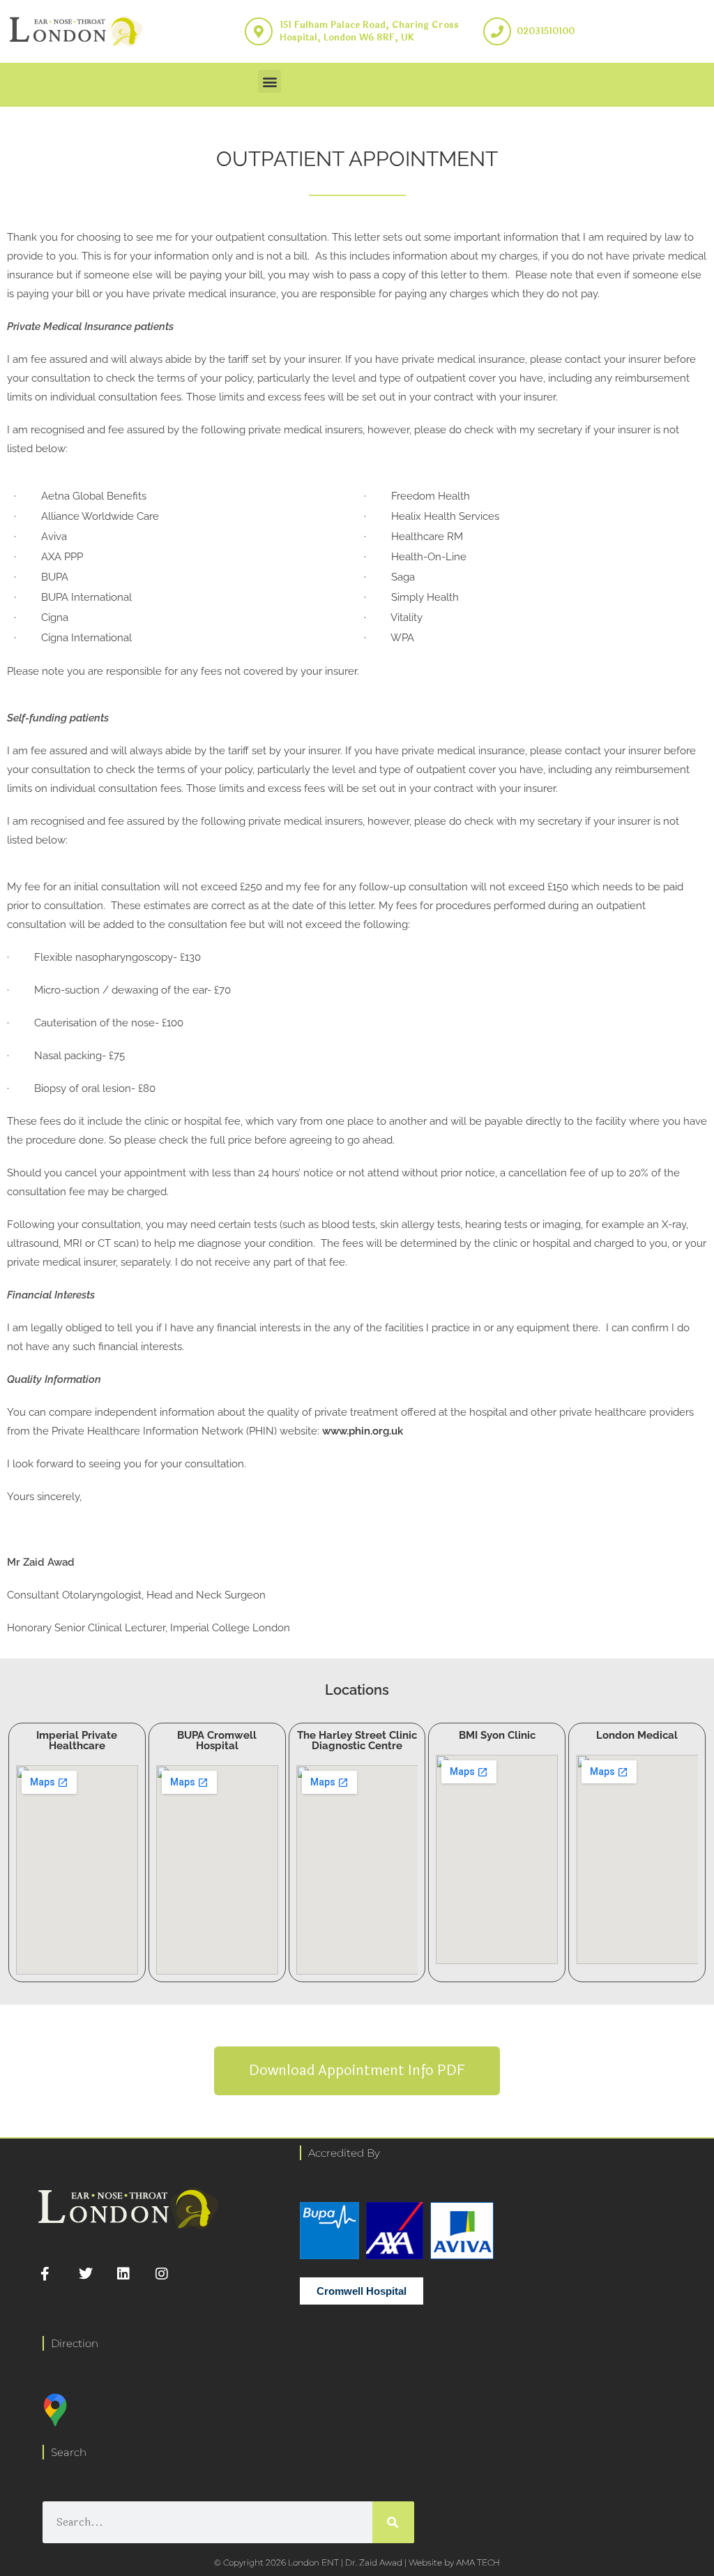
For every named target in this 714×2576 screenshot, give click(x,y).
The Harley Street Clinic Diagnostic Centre (357, 1740)
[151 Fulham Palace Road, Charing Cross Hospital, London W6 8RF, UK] (259, 31)
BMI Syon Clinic (497, 1735)
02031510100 (546, 31)
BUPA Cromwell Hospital (217, 1740)
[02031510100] (497, 31)
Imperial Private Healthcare (77, 1740)
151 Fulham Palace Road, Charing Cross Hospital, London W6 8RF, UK (369, 31)
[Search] (393, 2522)
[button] (269, 81)
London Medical (637, 1735)
